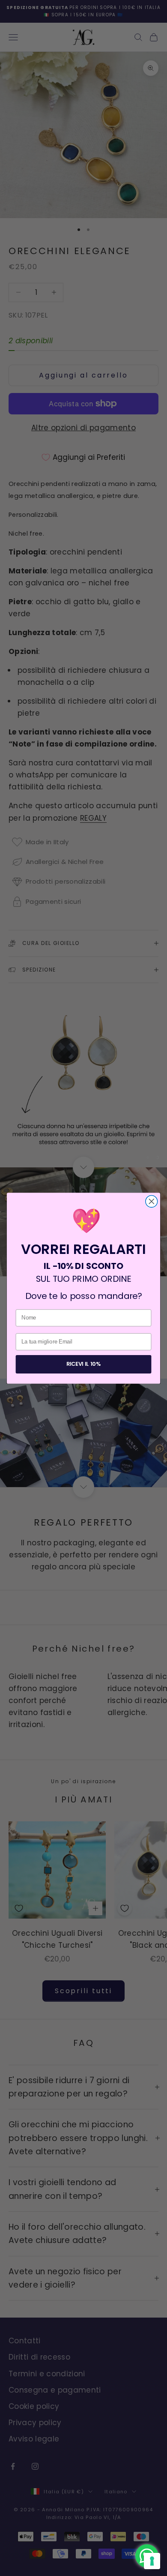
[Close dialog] (152, 1201)
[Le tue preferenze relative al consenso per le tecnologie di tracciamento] (152, 2561)
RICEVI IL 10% (83, 1364)
